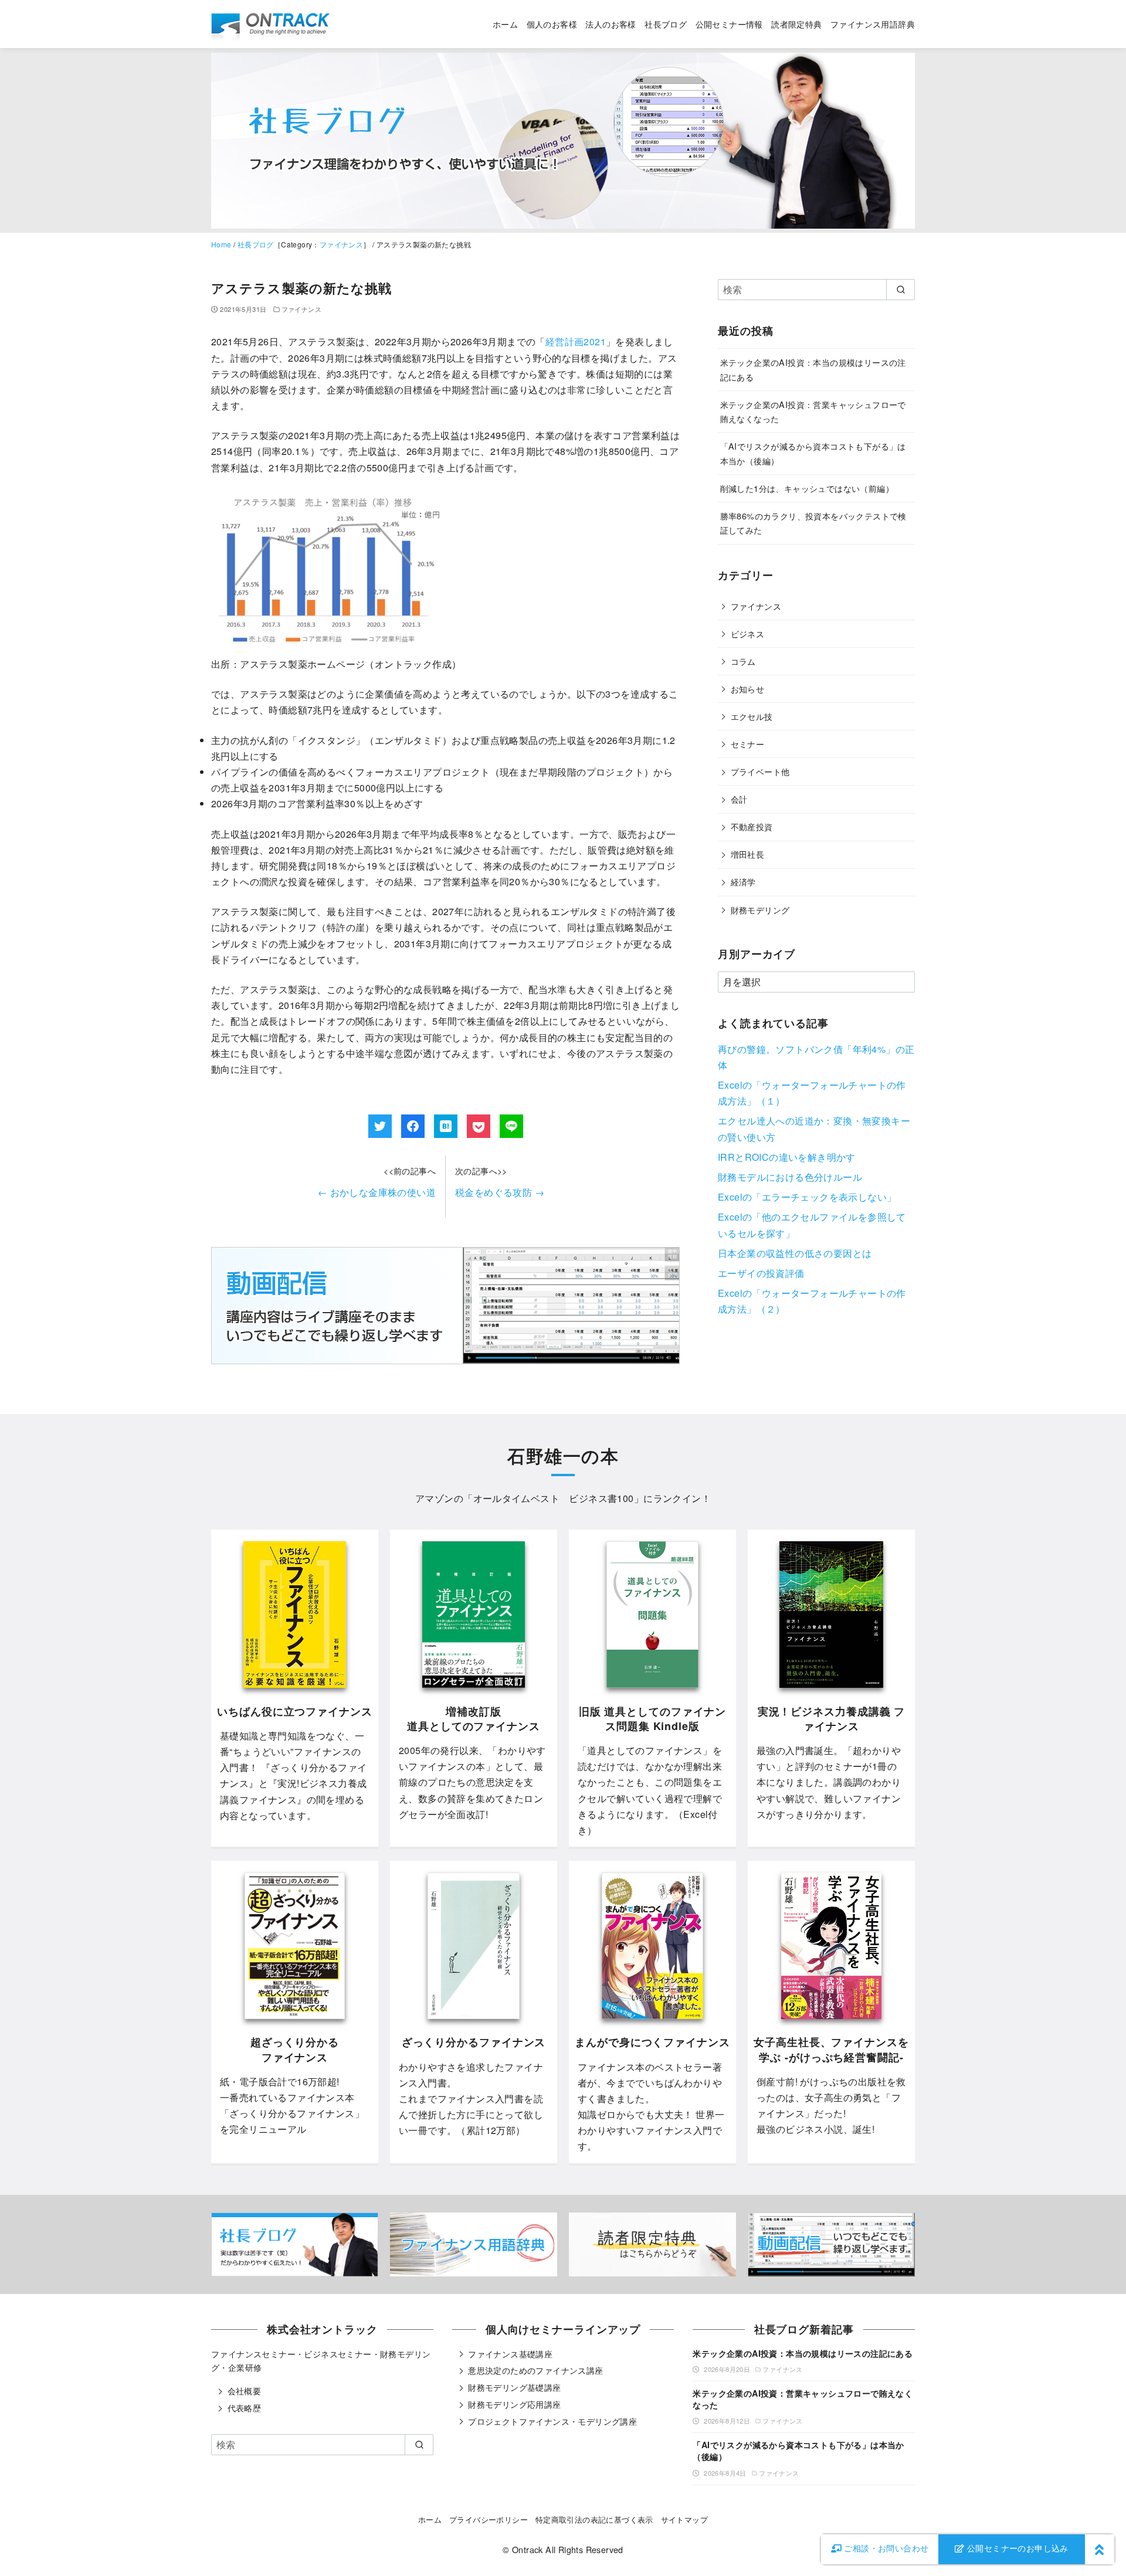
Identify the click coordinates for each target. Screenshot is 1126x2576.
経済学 (743, 881)
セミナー (748, 744)
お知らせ (748, 689)
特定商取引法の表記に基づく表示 (594, 2519)
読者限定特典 (796, 24)
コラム (743, 661)
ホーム (505, 24)
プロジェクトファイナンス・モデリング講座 (552, 2421)
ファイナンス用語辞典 (873, 24)
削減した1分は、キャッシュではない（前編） (807, 488)
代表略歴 (244, 2408)
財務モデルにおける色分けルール (790, 1177)
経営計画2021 (576, 341)
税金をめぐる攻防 (500, 1192)
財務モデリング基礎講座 (514, 2387)
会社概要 (244, 2391)
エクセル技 (752, 716)
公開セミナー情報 (729, 24)
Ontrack (528, 2549)
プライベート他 (760, 771)
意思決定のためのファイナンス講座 (535, 2370)
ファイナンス (341, 244)
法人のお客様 (611, 24)
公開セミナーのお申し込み (1017, 2548)
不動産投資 (752, 826)
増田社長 (748, 854)
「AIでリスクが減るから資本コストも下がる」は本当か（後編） (798, 2451)
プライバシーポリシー (489, 2519)
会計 (739, 799)
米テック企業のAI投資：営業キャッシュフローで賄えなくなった (803, 2399)
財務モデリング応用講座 (514, 2404)
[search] (901, 290)
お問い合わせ (886, 2548)
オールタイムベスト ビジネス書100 (554, 1498)
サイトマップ (684, 2519)
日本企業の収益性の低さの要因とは (795, 1253)
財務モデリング (760, 910)
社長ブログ (666, 24)
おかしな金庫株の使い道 (377, 1192)
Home (221, 244)
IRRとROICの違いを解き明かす (787, 1157)
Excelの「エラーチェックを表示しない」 (807, 1197)
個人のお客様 (552, 24)
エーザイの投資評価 (761, 1273)
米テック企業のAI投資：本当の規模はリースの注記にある (803, 2353)
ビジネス (748, 633)
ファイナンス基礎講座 (510, 2354)
